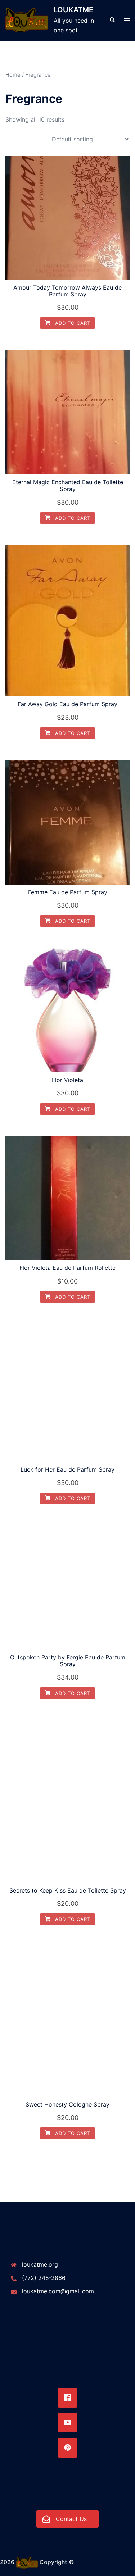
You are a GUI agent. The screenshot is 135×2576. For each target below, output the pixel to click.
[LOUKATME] (27, 20)
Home (13, 75)
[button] (112, 20)
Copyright (53, 2562)
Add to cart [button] (72, 323)
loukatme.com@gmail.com (58, 2291)
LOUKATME (73, 10)
